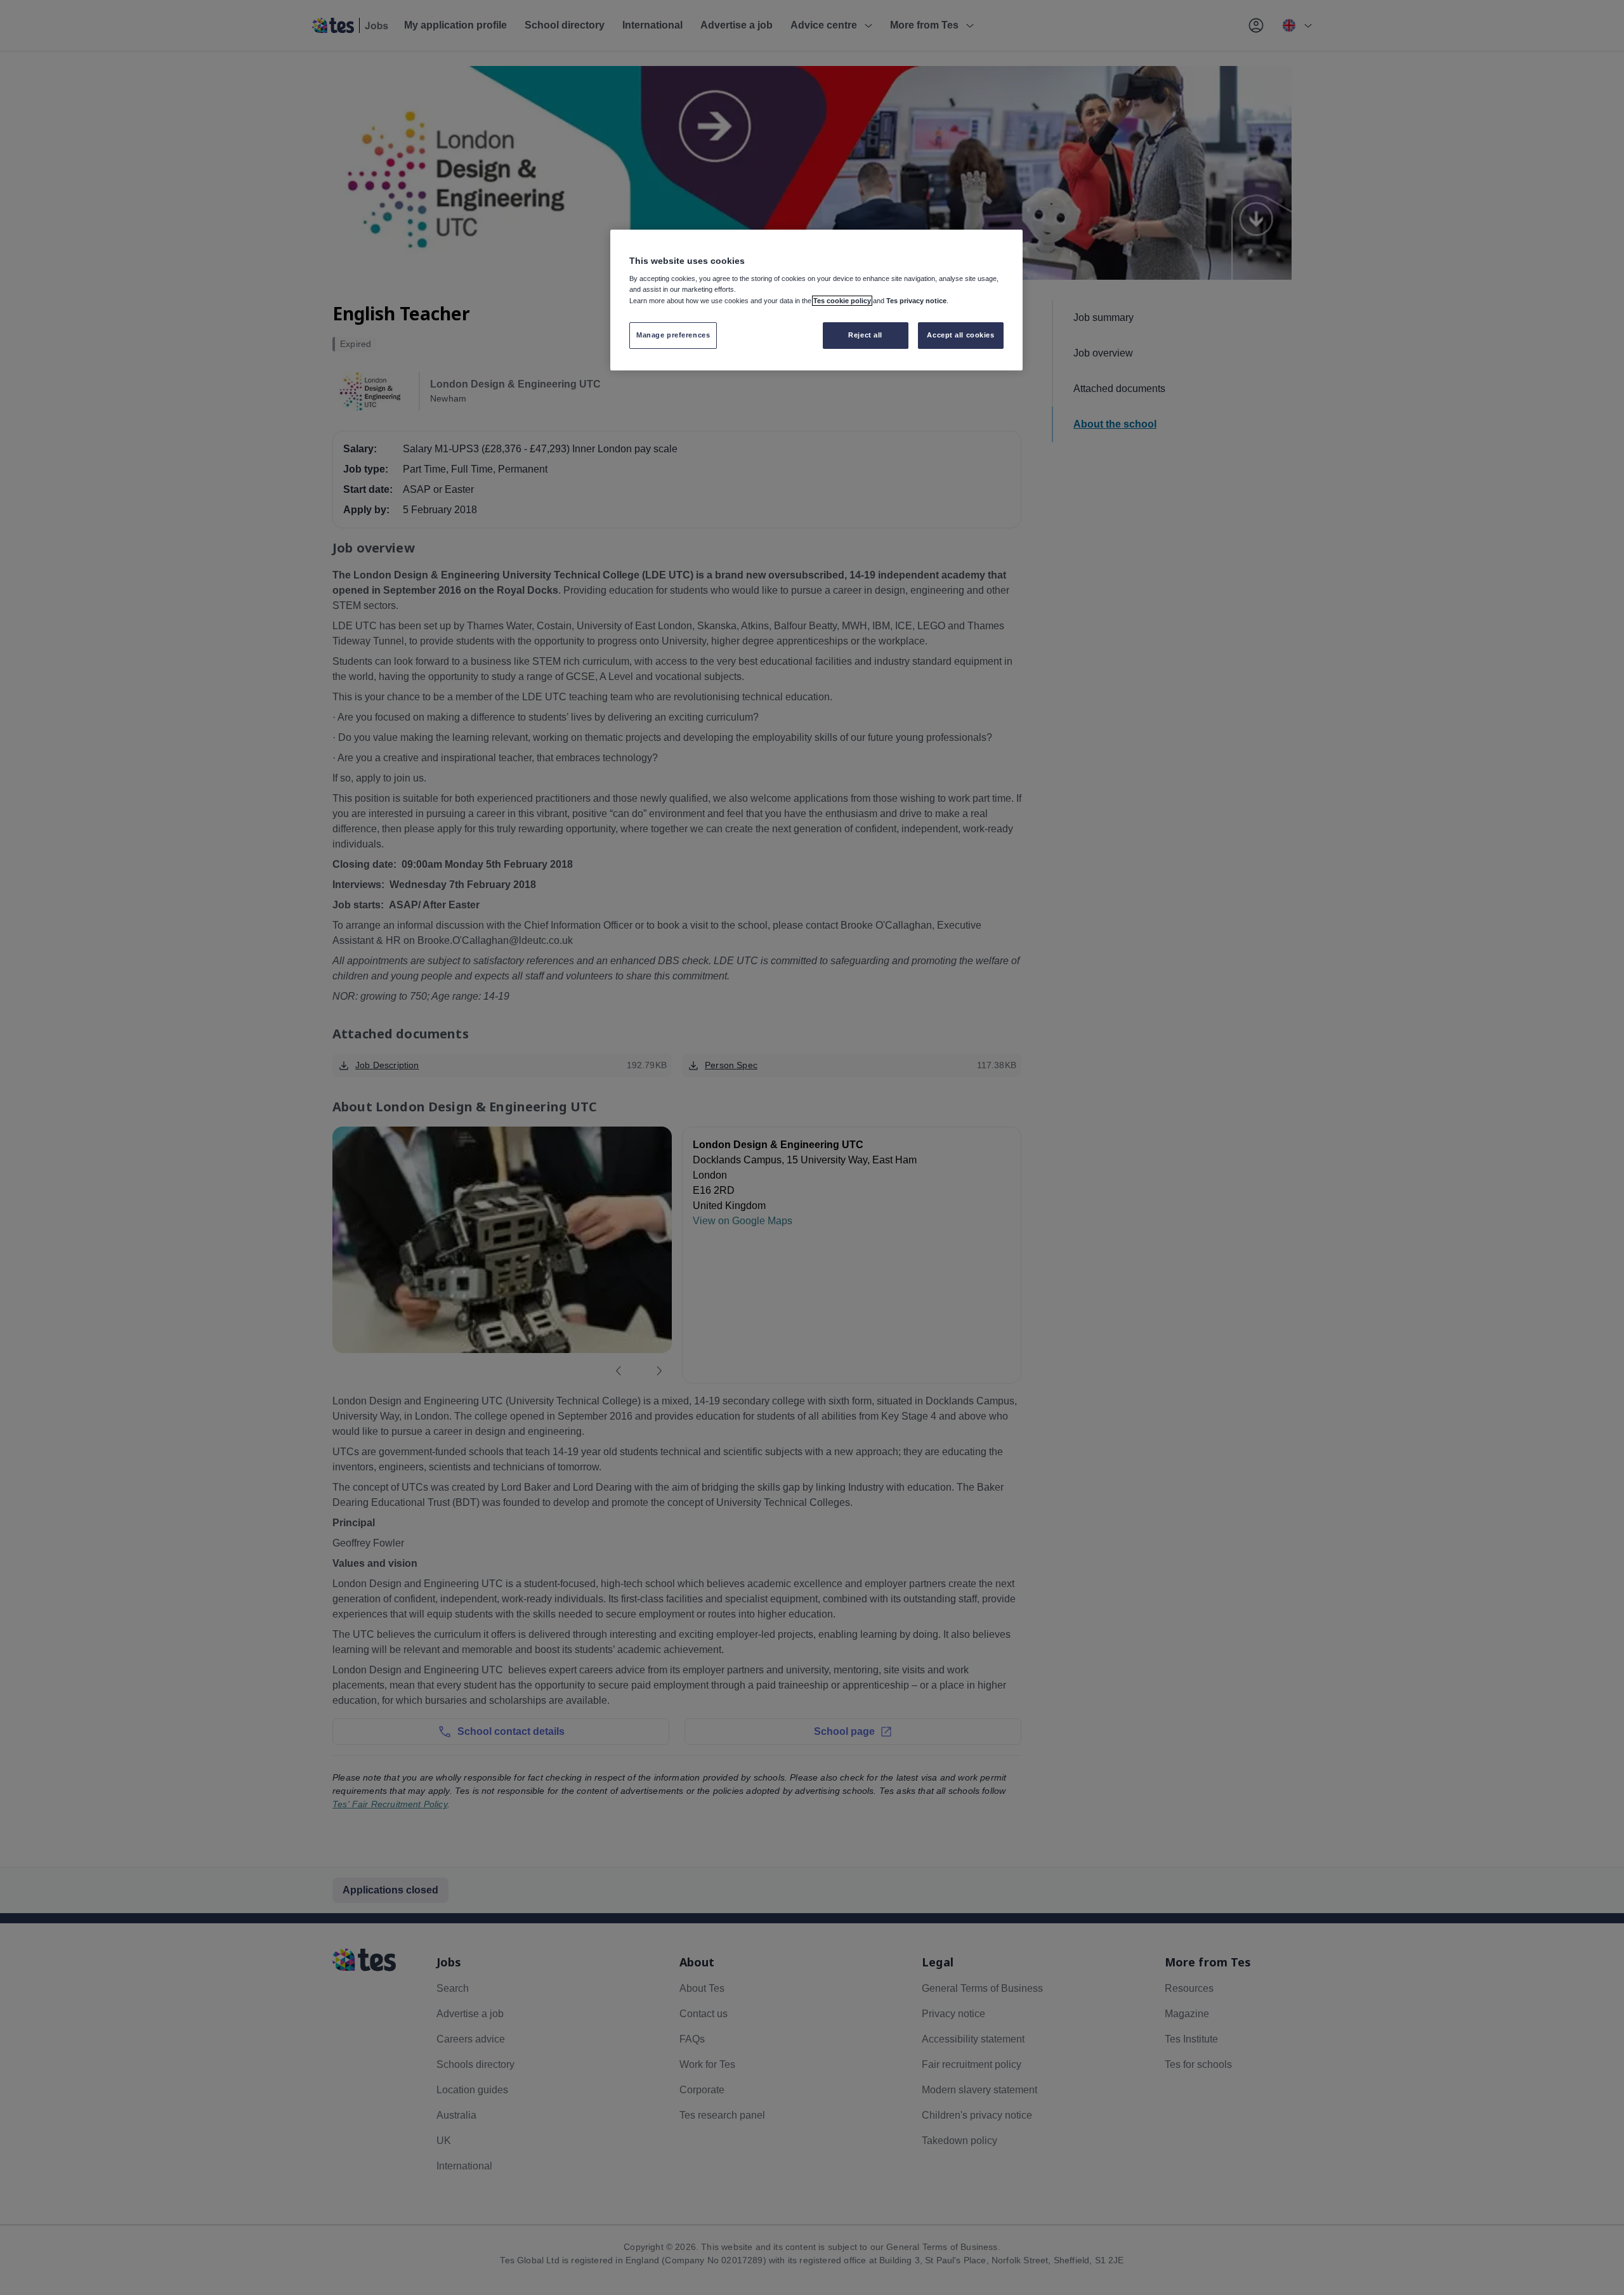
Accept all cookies (960, 335)
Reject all (865, 335)
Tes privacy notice (916, 301)
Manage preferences (673, 335)
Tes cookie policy (842, 301)
